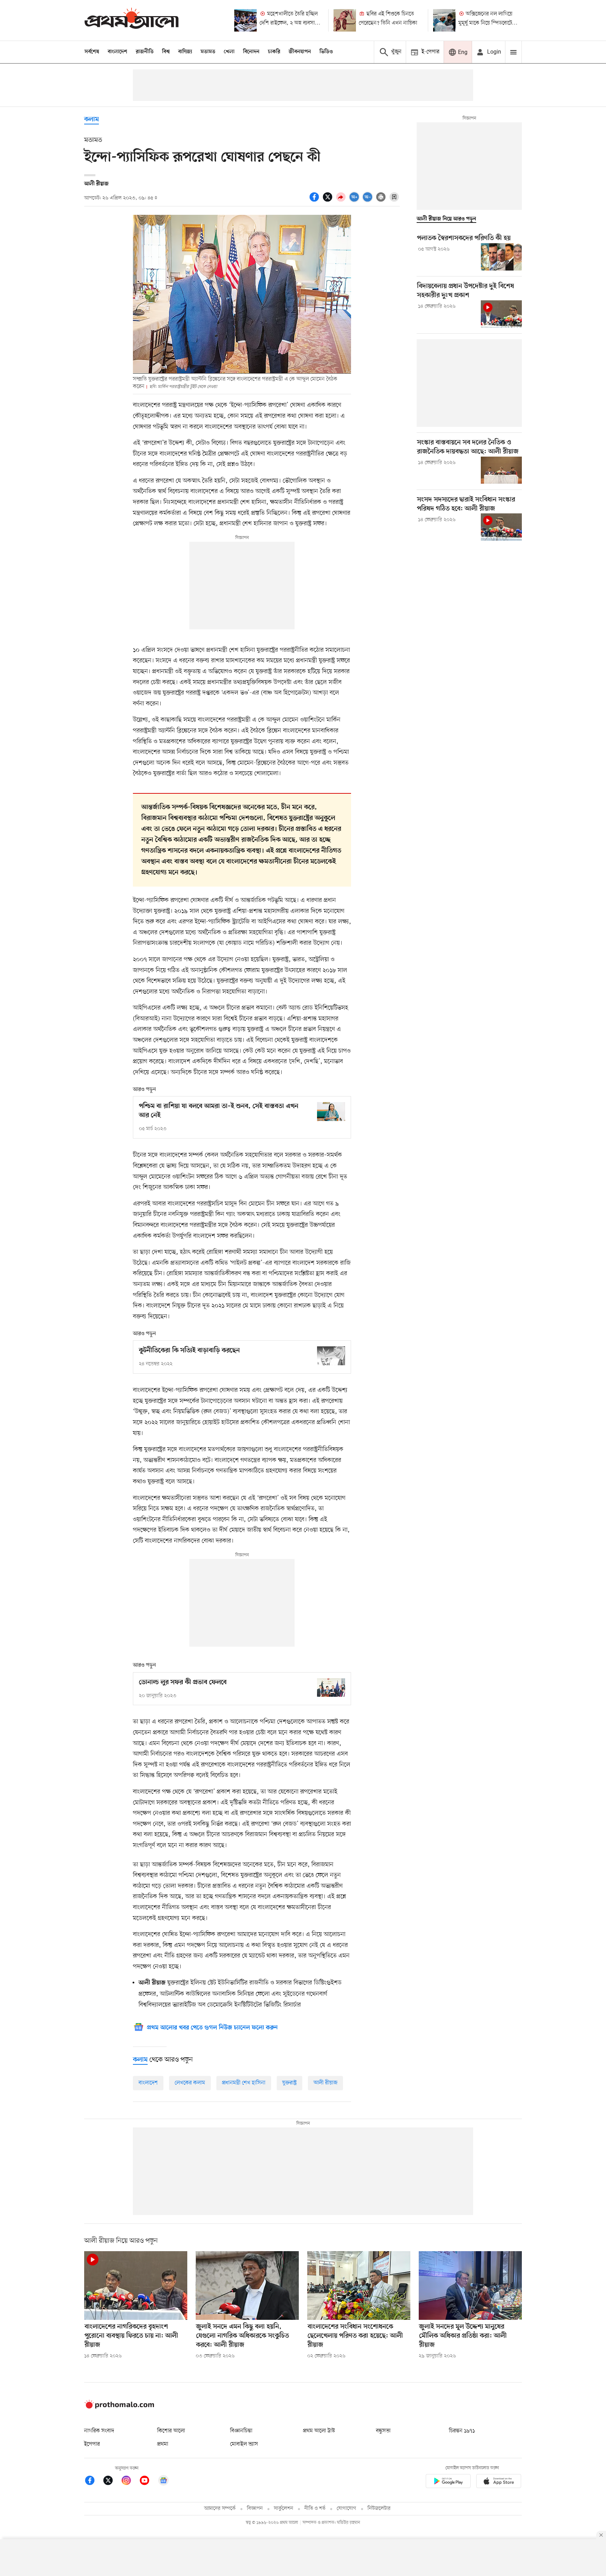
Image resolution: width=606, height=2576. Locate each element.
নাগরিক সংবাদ (99, 2431)
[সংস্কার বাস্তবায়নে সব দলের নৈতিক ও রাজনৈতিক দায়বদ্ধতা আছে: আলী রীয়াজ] (501, 470)
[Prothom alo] (132, 20)
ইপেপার (92, 2444)
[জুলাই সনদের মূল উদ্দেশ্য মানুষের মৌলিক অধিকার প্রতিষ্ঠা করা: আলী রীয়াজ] (470, 2285)
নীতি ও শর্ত (315, 2509)
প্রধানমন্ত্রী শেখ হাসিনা (244, 2083)
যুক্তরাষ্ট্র (289, 2083)
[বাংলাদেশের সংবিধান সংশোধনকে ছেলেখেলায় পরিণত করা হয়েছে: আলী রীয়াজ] (359, 2285)
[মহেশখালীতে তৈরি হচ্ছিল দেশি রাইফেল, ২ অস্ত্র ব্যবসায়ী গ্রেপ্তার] (245, 20)
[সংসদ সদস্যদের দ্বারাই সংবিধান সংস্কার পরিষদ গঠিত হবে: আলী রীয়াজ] (501, 527)
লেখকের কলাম (190, 2083)
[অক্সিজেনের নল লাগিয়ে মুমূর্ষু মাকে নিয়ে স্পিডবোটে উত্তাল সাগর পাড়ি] (444, 20)
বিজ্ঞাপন (255, 2509)
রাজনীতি (145, 52)
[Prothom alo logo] (119, 2407)
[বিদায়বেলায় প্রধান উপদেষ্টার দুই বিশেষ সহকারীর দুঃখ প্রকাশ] (501, 314)
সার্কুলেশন (284, 2509)
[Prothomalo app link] (448, 2482)
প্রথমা (163, 2444)
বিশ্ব (166, 52)
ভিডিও (326, 52)
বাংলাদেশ (117, 52)
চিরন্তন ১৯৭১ (462, 2431)
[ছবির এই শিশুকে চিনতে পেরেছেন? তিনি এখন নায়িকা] (345, 20)
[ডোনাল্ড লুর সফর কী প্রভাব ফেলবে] (331, 1687)
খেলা (229, 52)
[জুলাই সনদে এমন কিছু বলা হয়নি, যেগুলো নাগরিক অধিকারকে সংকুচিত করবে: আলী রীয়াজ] (247, 2285)
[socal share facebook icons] (315, 201)
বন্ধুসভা (383, 2431)
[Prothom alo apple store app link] (499, 2482)
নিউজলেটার (379, 2509)
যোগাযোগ (346, 2509)
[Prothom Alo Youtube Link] (148, 2482)
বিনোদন (251, 52)
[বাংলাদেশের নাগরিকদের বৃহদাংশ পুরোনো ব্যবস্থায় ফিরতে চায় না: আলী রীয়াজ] (136, 2285)
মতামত (208, 52)
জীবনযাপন (300, 52)
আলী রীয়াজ (325, 2083)
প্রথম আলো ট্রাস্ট (319, 2431)
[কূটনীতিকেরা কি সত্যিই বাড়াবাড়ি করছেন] (331, 1356)
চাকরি (274, 52)
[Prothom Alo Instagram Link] (130, 2482)
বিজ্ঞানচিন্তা (241, 2431)
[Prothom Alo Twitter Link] (112, 2482)
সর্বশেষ (92, 52)
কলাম (92, 120)
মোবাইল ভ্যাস (244, 2444)
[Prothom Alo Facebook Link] (93, 2482)
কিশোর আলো (171, 2431)
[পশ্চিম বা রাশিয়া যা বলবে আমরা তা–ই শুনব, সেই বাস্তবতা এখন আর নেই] (331, 1111)
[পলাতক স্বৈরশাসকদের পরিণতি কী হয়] (501, 257)
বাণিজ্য (185, 52)
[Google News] (163, 2482)
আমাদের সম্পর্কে (220, 2509)
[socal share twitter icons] (329, 201)
